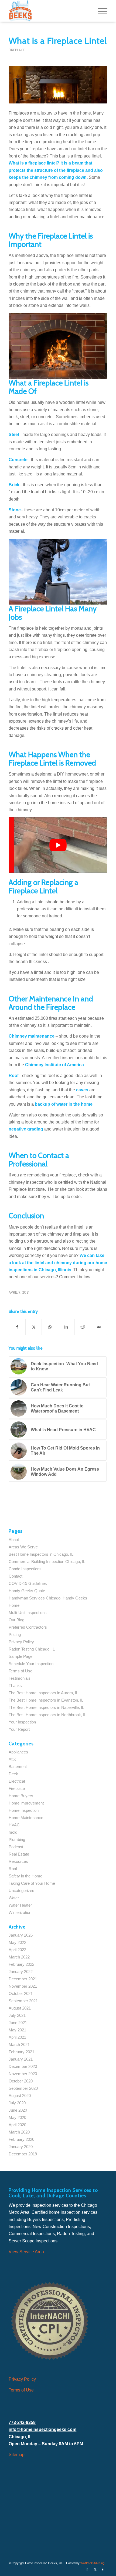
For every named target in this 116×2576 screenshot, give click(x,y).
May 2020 (17, 2117)
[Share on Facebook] (17, 1327)
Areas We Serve (23, 1547)
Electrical (17, 1781)
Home (14, 1605)
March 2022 (19, 1957)
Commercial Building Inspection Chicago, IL (47, 1562)
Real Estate (19, 1854)
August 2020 (20, 2096)
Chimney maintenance (32, 1036)
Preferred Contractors (28, 1627)
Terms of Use (21, 1671)
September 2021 (23, 2001)
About (14, 1540)
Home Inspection (24, 1810)
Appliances (18, 1752)
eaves (82, 1090)
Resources (18, 1861)
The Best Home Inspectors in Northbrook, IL (47, 1715)
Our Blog (16, 1620)
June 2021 (18, 2023)
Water (14, 1898)
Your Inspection (22, 1722)
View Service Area (26, 2252)
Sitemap (17, 2455)
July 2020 (17, 2103)
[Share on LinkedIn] (66, 1327)
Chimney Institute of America (54, 1065)
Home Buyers (21, 1796)
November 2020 (23, 2074)
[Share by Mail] (99, 1327)
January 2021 (21, 2059)
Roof (13, 1869)
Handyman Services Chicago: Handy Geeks (48, 1598)
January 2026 (21, 1935)
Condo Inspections (25, 1569)
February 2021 (21, 2052)
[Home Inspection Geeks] (48, 11)
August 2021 (20, 2008)
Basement (18, 1767)
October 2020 (21, 2081)
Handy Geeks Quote (27, 1591)
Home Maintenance (26, 1818)
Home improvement (26, 1803)
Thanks (15, 1686)
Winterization (20, 1912)
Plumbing (17, 1839)
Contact (16, 1576)
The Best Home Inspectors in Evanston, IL (46, 1700)
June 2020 (18, 2110)
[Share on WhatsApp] (50, 1327)
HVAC (14, 1825)
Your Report (19, 1729)
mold (13, 1832)
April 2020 (17, 2125)
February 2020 (21, 2139)
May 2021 (17, 2030)
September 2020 (23, 2088)
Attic (13, 1759)
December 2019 (23, 2154)
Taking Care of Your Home (32, 1883)
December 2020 (23, 2066)
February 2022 (21, 1964)
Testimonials (20, 1678)
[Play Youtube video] (58, 845)
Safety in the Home (25, 1876)
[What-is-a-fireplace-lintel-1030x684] (58, 85)
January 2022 (21, 1972)
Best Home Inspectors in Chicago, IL (41, 1554)
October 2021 (21, 1993)
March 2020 (19, 2132)
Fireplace (17, 50)
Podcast (16, 1847)
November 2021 (23, 1986)
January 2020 (21, 2147)
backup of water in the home (64, 1104)
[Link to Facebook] (87, 2569)
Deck (13, 1774)
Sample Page (21, 1656)
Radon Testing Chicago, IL (32, 1649)
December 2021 (23, 1979)
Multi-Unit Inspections (28, 1613)
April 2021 (17, 2037)
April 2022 (17, 1950)
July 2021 (17, 2015)
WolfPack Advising (92, 2563)
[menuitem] (100, 11)
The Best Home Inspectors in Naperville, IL (46, 1707)
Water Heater (20, 1905)
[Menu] (100, 11)
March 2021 (19, 2045)
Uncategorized (21, 1891)
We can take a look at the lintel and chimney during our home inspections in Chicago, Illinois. (58, 1263)
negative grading (26, 1129)
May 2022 (17, 1942)
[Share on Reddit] (83, 1327)
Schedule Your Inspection (31, 1664)
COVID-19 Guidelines (28, 1583)
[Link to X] (95, 2569)
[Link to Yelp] (103, 2569)
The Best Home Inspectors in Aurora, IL (43, 1693)
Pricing (15, 1634)
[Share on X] (34, 1327)
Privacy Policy (21, 1642)
